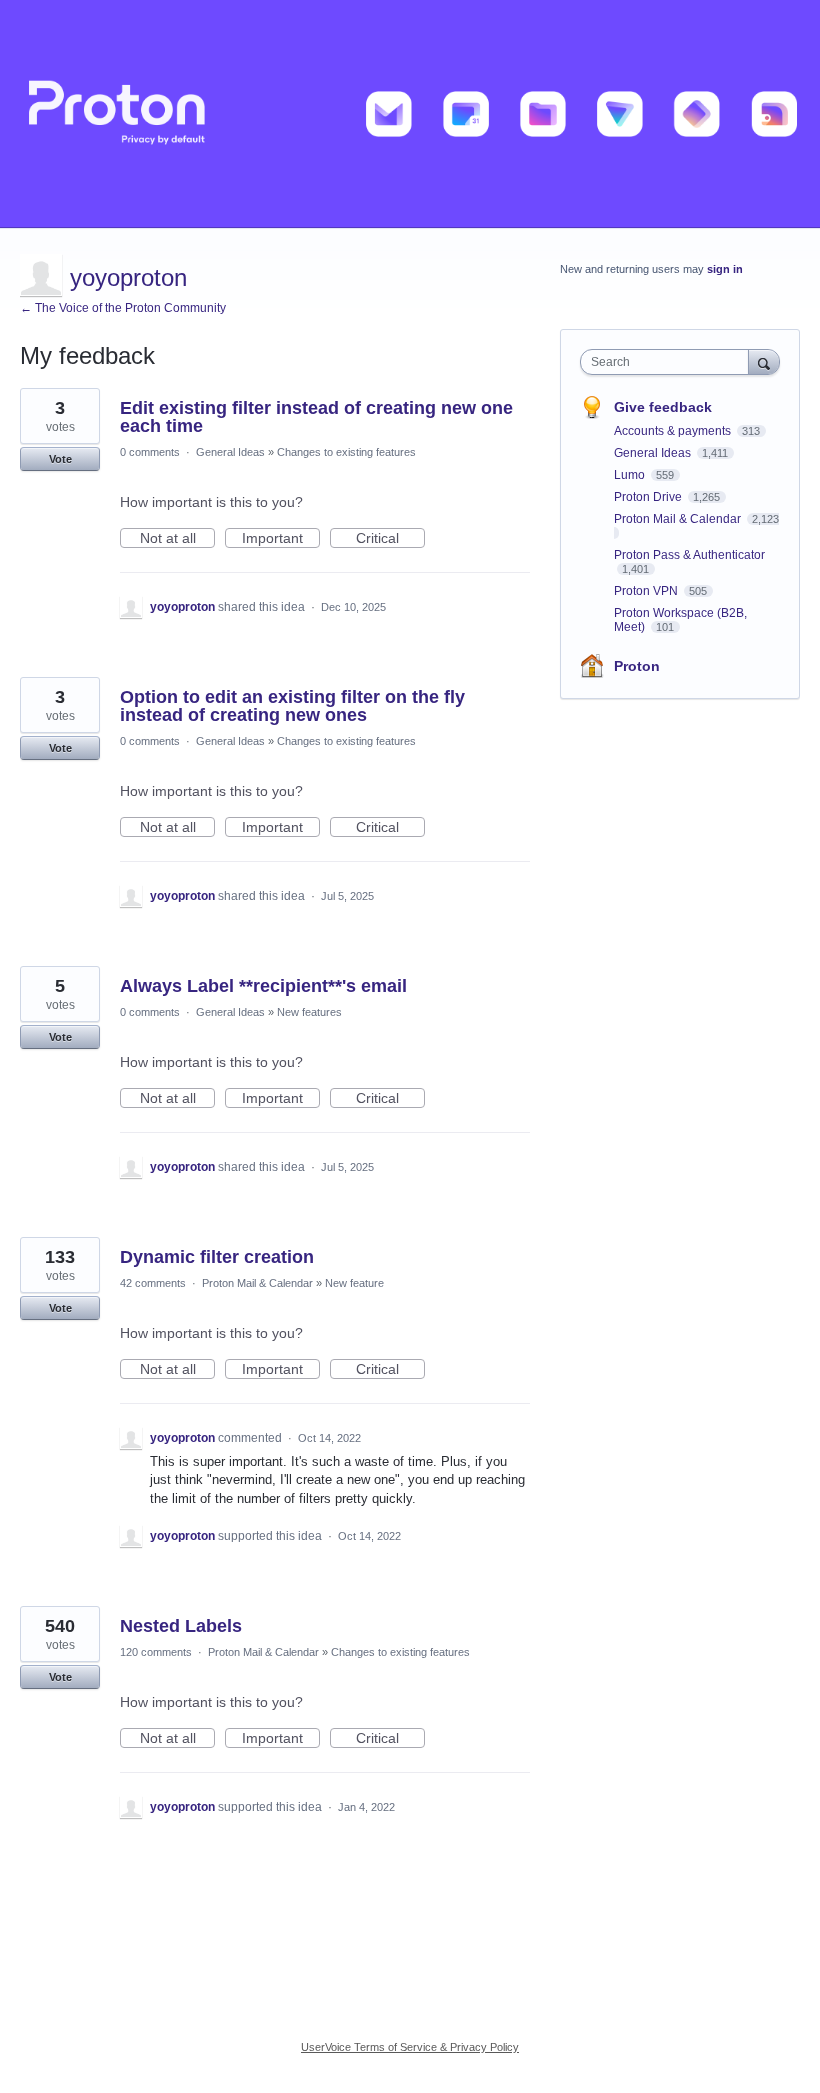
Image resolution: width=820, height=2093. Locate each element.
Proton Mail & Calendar (257, 1283)
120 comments (156, 1652)
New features (309, 1012)
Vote (60, 459)
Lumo (631, 475)
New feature (354, 1283)
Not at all (177, 539)
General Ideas (230, 452)
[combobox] (669, 362)
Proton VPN (647, 591)
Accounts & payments (674, 431)
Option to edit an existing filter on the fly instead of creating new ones (292, 706)
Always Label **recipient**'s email (263, 986)
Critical (390, 539)
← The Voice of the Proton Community (123, 308)
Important (281, 539)
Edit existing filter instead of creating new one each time (316, 417)
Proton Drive (649, 497)
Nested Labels (181, 1626)
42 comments (153, 1283)
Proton (637, 666)
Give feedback (663, 407)
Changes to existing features (346, 452)
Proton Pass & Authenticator (689, 555)
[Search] (764, 361)
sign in (725, 269)
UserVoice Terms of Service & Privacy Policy (410, 2047)
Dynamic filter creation (217, 1257)
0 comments (150, 452)
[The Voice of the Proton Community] (410, 114)
